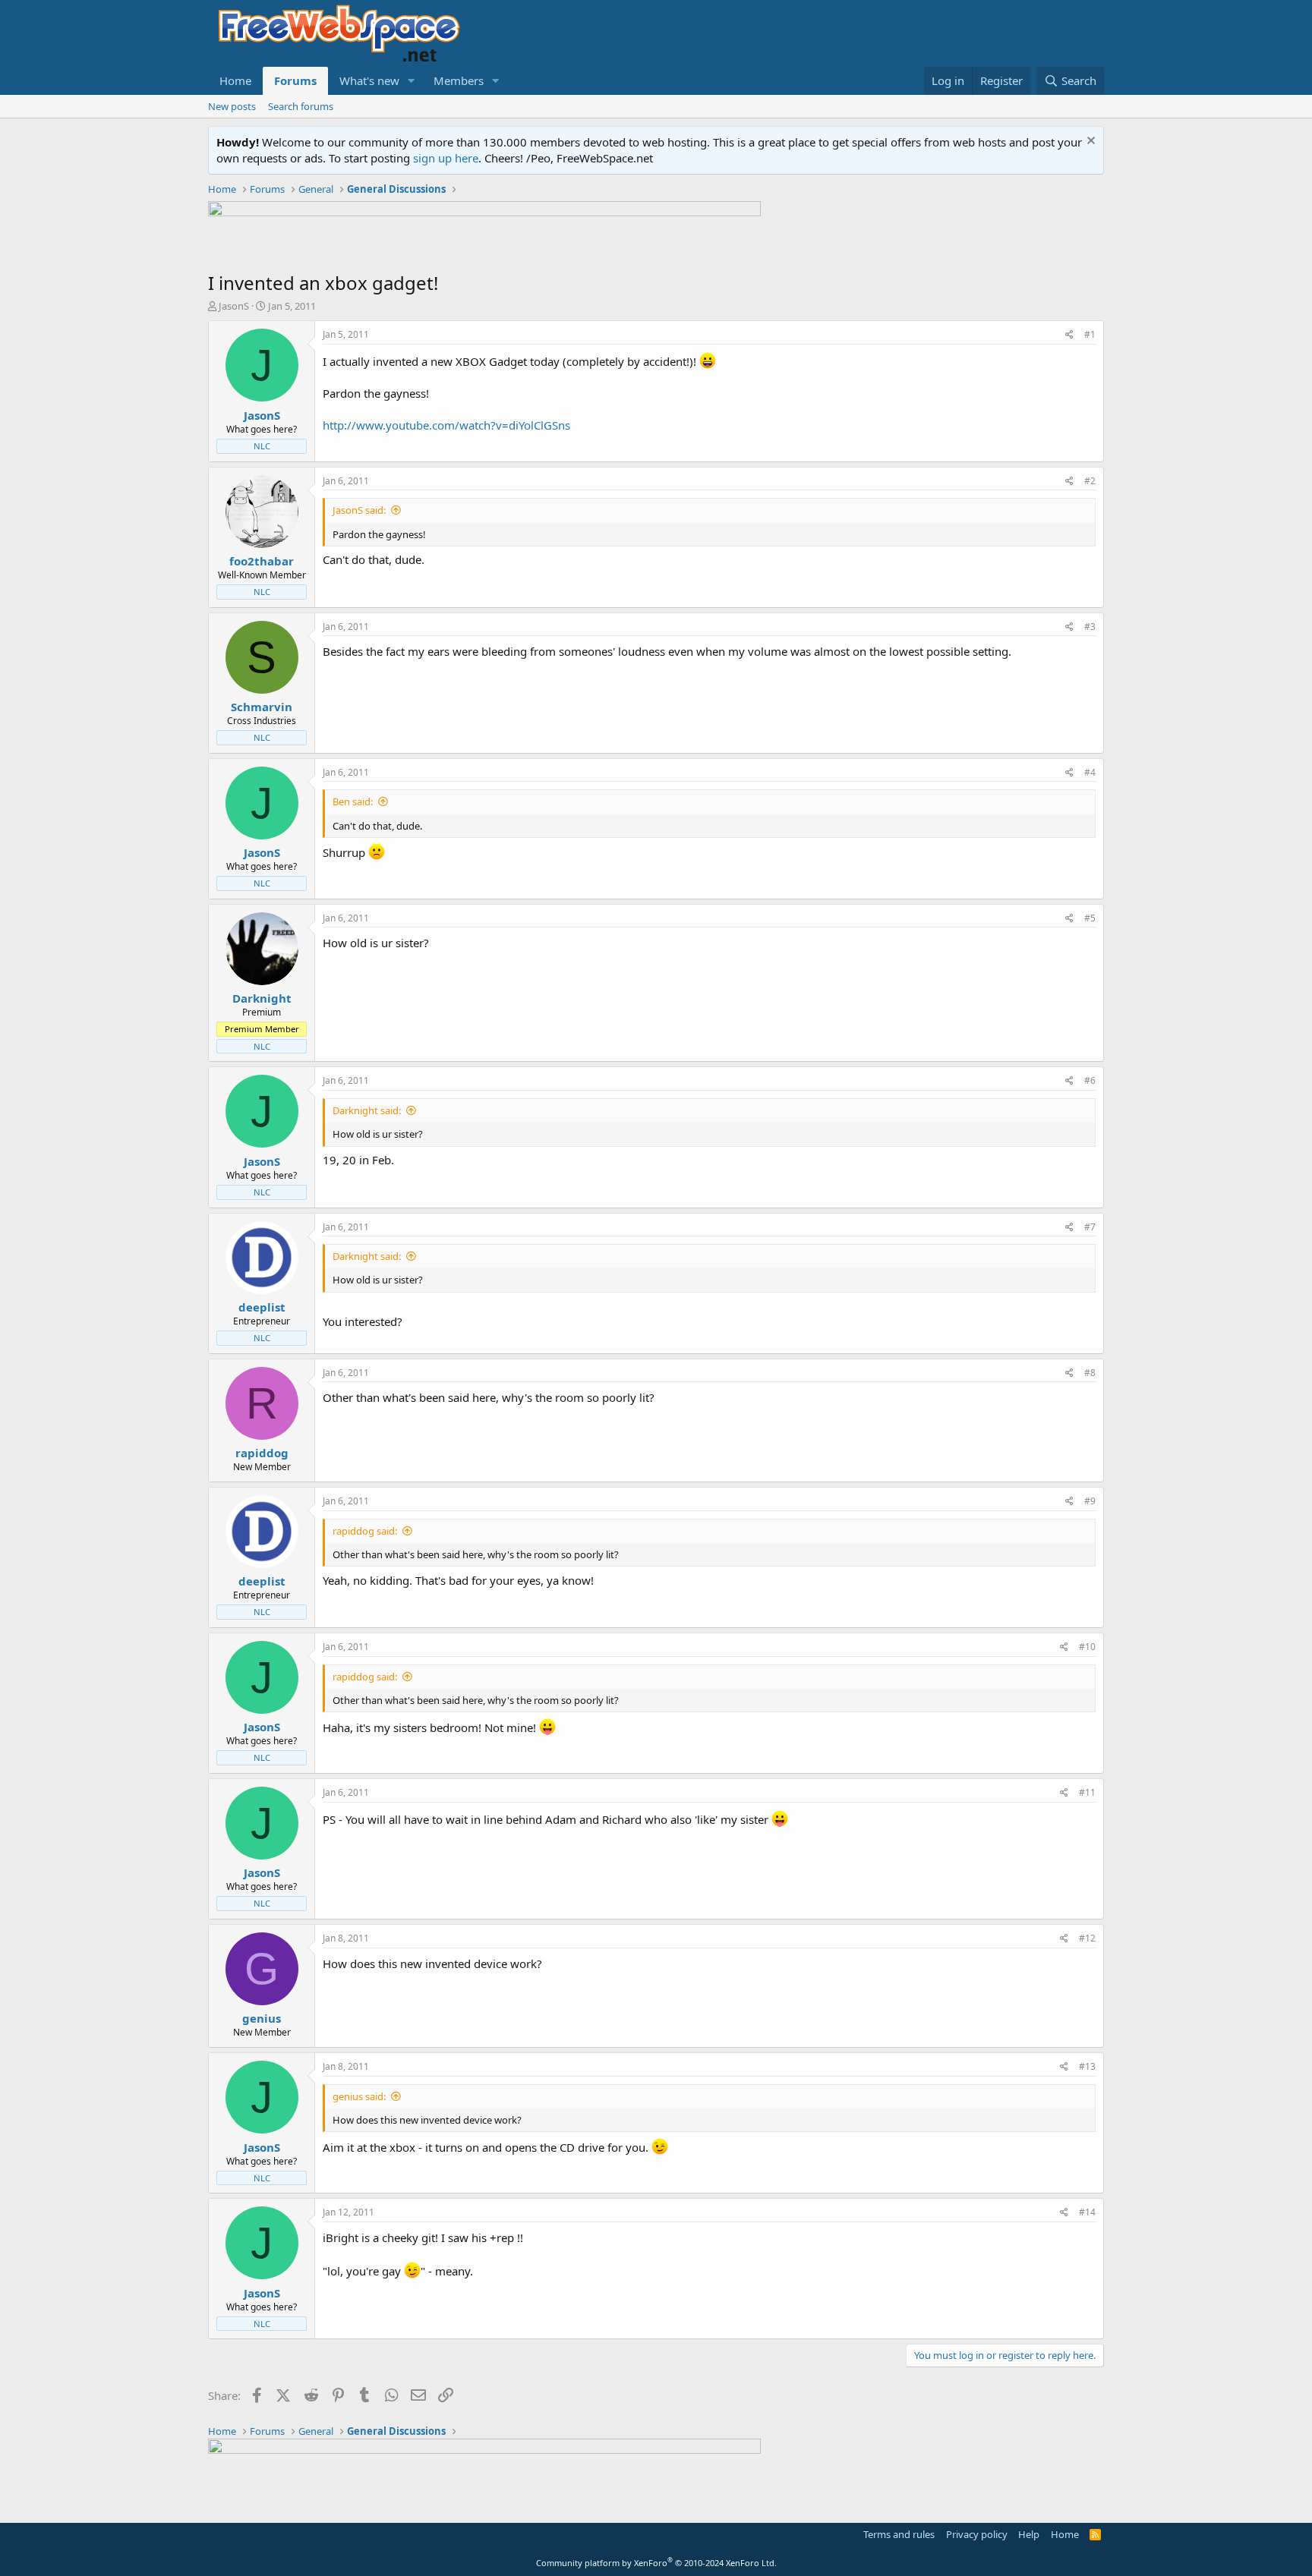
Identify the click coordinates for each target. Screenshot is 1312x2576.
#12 (1087, 1938)
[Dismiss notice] (1089, 142)
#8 (1090, 1373)
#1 (1090, 334)
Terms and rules (899, 2534)
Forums (295, 80)
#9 (1090, 1501)
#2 (1090, 481)
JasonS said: (359, 510)
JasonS (234, 306)
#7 (1090, 1227)
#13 (1087, 2066)
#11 (1087, 1792)
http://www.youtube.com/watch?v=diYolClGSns (446, 425)
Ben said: (353, 801)
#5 (1090, 918)
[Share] (1069, 335)
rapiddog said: (365, 1531)
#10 (1087, 1647)
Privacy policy (977, 2534)
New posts (232, 106)
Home (235, 80)
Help (1029, 2534)
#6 (1090, 1080)
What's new (369, 80)
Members (459, 80)
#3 (1090, 627)
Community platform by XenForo (656, 2563)
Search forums (301, 106)
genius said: (359, 2096)
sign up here (446, 158)
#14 (1087, 2212)
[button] (412, 81)
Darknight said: (367, 1110)
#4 (1090, 772)
